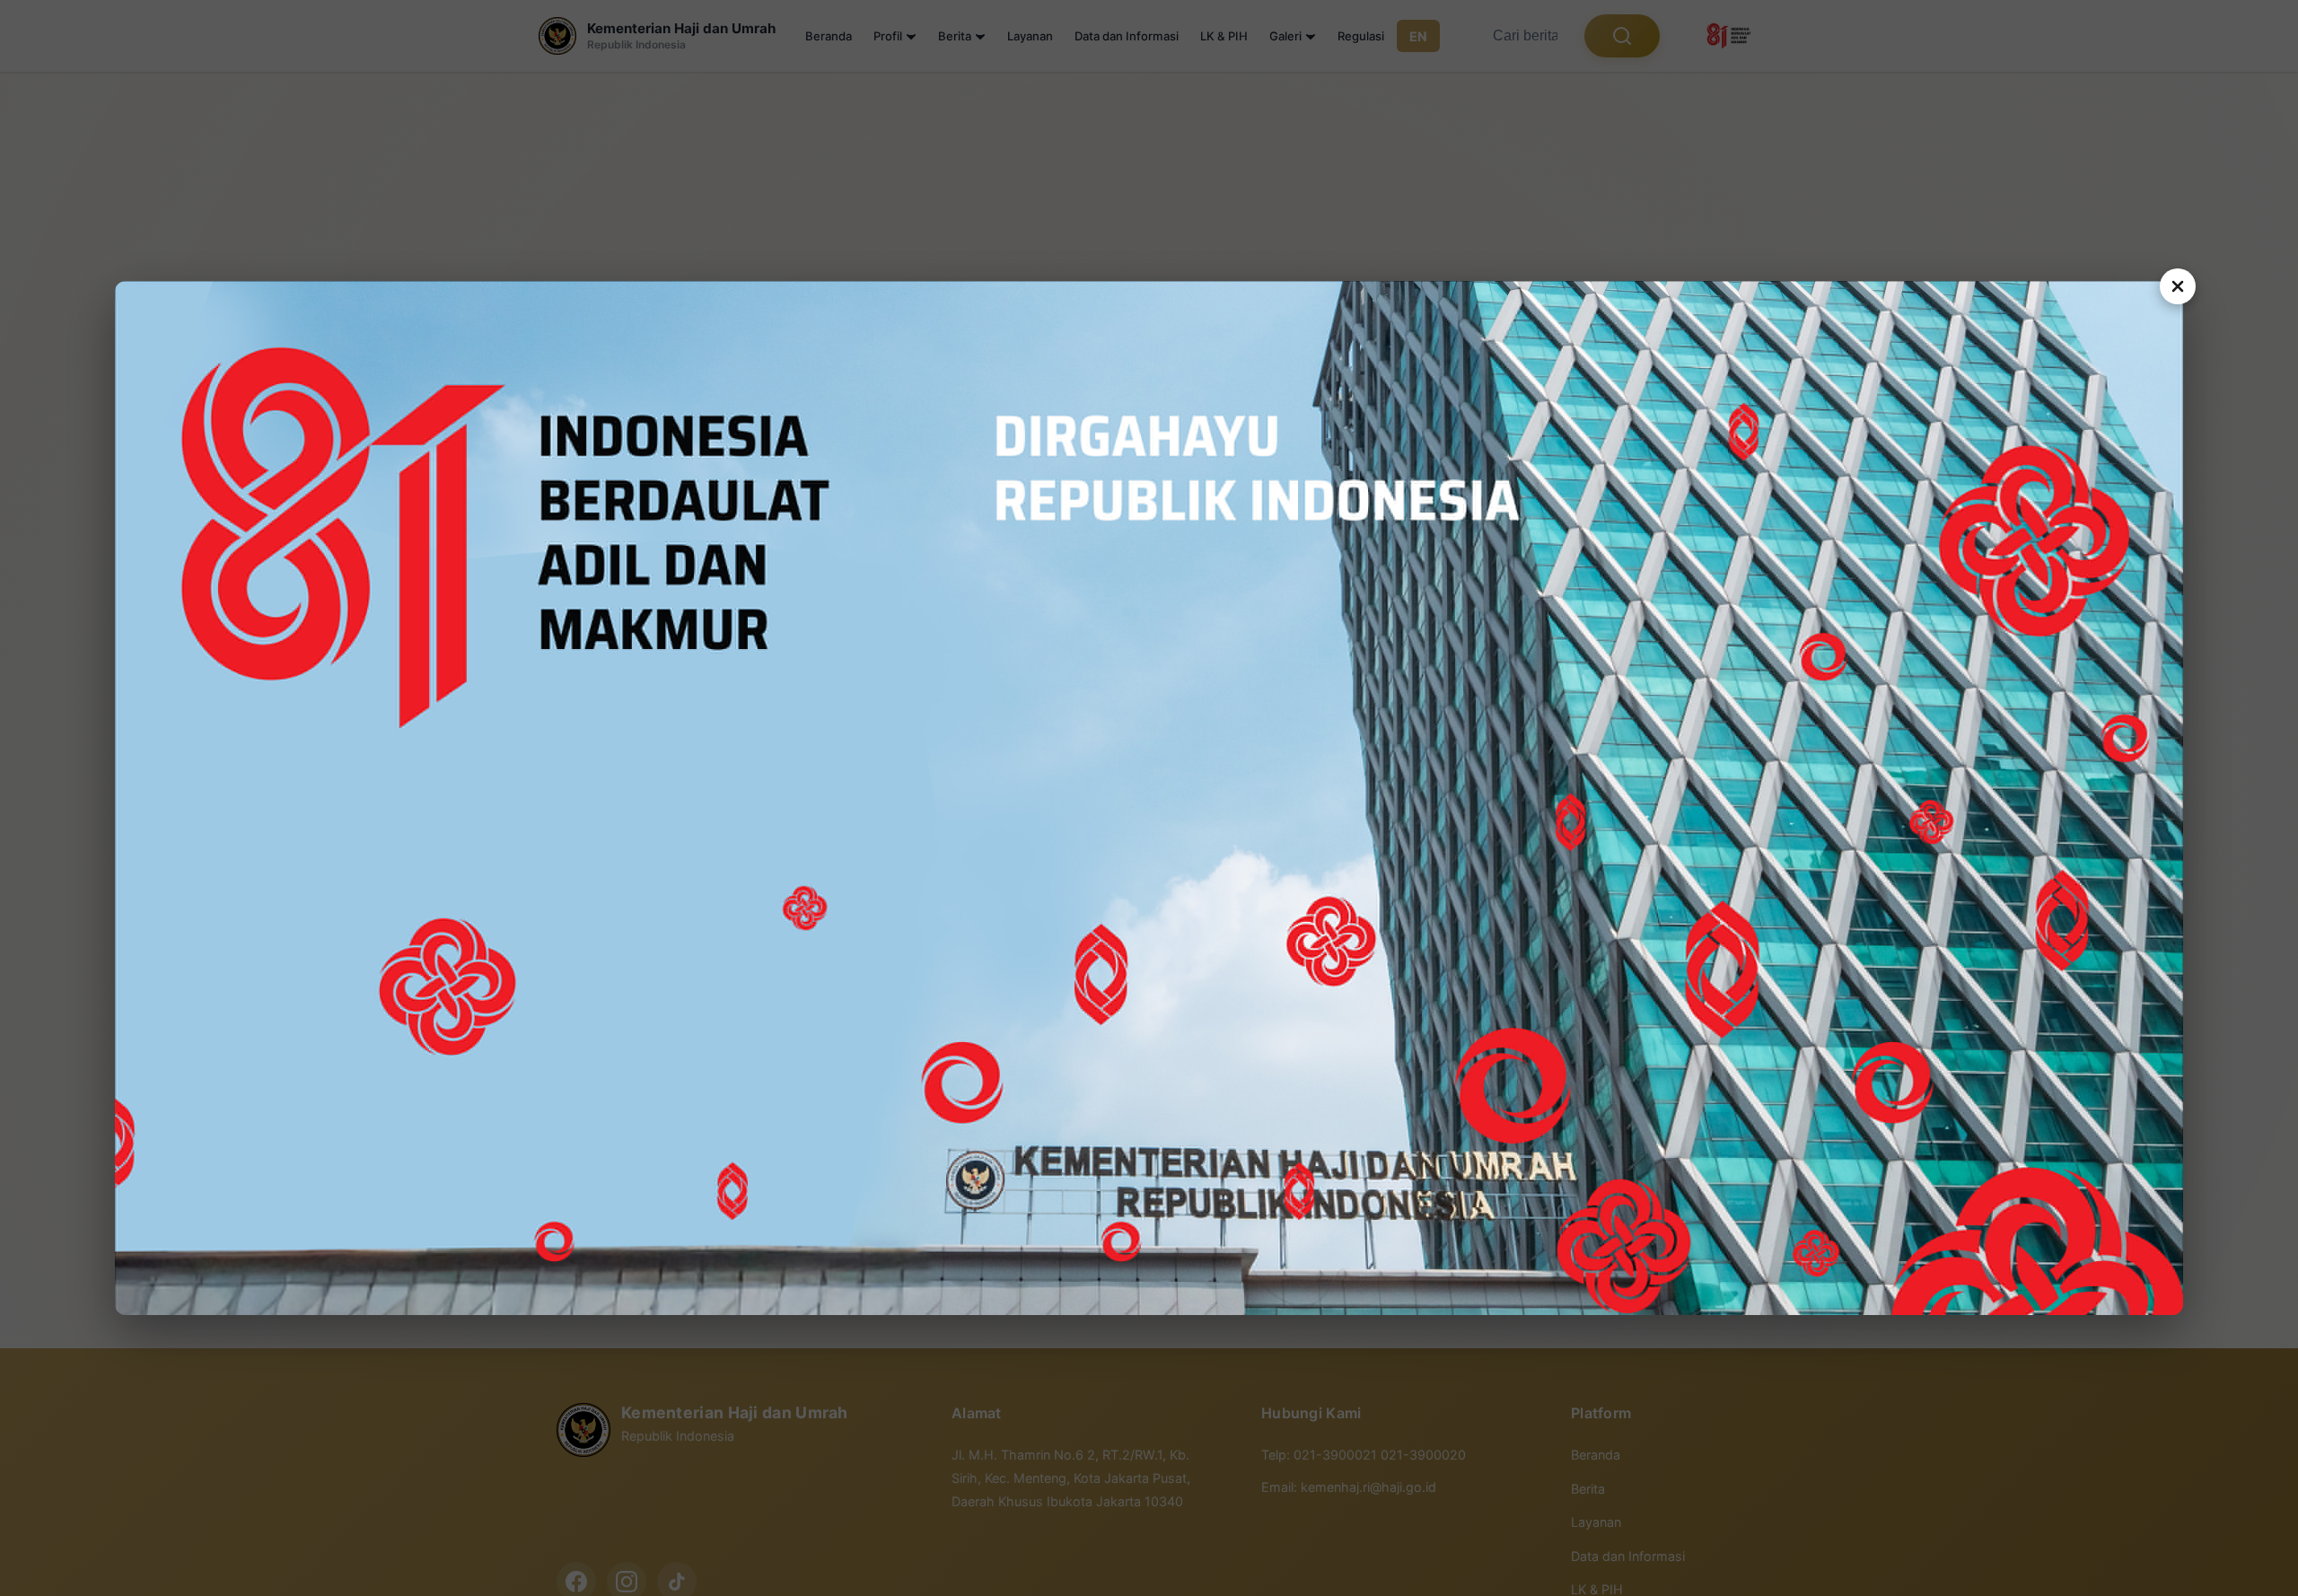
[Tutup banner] (2178, 286)
